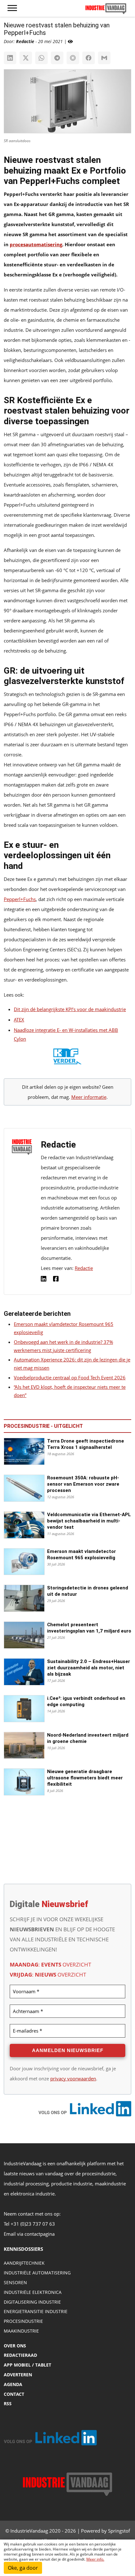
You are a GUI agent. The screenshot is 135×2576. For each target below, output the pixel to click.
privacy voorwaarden (73, 2078)
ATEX (19, 1020)
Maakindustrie (21, 2331)
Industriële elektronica (33, 2292)
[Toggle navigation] (12, 8)
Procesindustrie (23, 2321)
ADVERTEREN (18, 2375)
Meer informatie (89, 1097)
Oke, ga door (23, 2568)
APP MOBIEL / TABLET (27, 2365)
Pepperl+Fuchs (20, 899)
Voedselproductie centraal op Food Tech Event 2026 (70, 1377)
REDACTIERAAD (20, 2355)
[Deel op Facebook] (89, 58)
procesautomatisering (36, 244)
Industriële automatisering (37, 2273)
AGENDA (13, 2384)
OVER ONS (15, 2346)
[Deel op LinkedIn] (10, 58)
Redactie (84, 1268)
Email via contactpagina (29, 2234)
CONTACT (14, 2394)
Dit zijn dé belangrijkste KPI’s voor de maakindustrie (70, 1009)
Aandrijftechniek (24, 2263)
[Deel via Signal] (73, 58)
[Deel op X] (26, 58)
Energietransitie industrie (36, 2311)
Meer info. (95, 2559)
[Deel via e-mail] (104, 58)
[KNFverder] (67, 1058)
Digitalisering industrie (32, 2302)
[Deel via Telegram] (57, 58)
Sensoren (15, 2282)
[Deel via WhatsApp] (41, 58)
